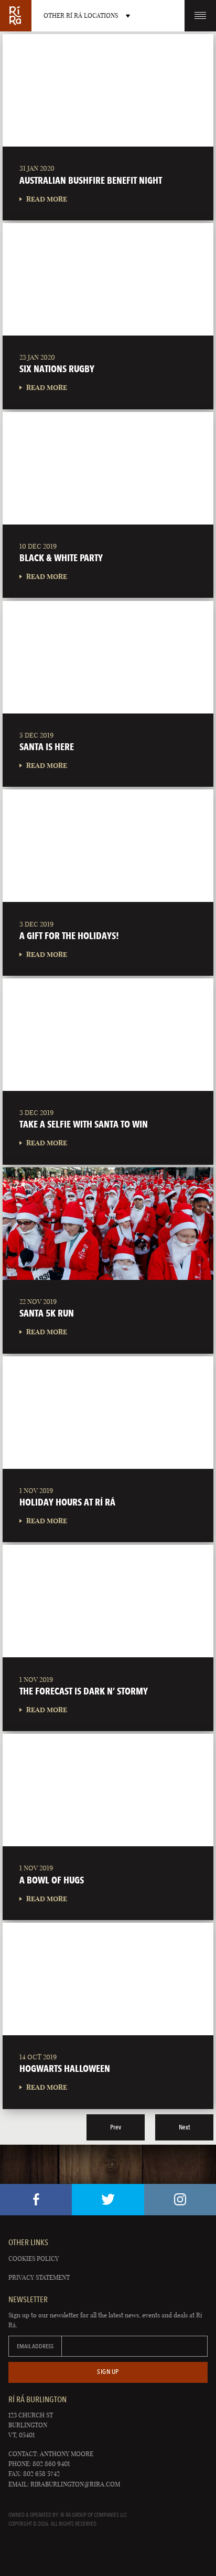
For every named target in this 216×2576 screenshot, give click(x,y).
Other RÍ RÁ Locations (81, 15)
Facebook (36, 2200)
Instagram (180, 2200)
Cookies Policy (34, 2259)
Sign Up (108, 2372)
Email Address (35, 2346)
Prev (116, 2127)
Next (184, 2127)
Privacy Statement (39, 2277)
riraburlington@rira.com (75, 2484)
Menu (200, 16)
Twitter (108, 2200)
